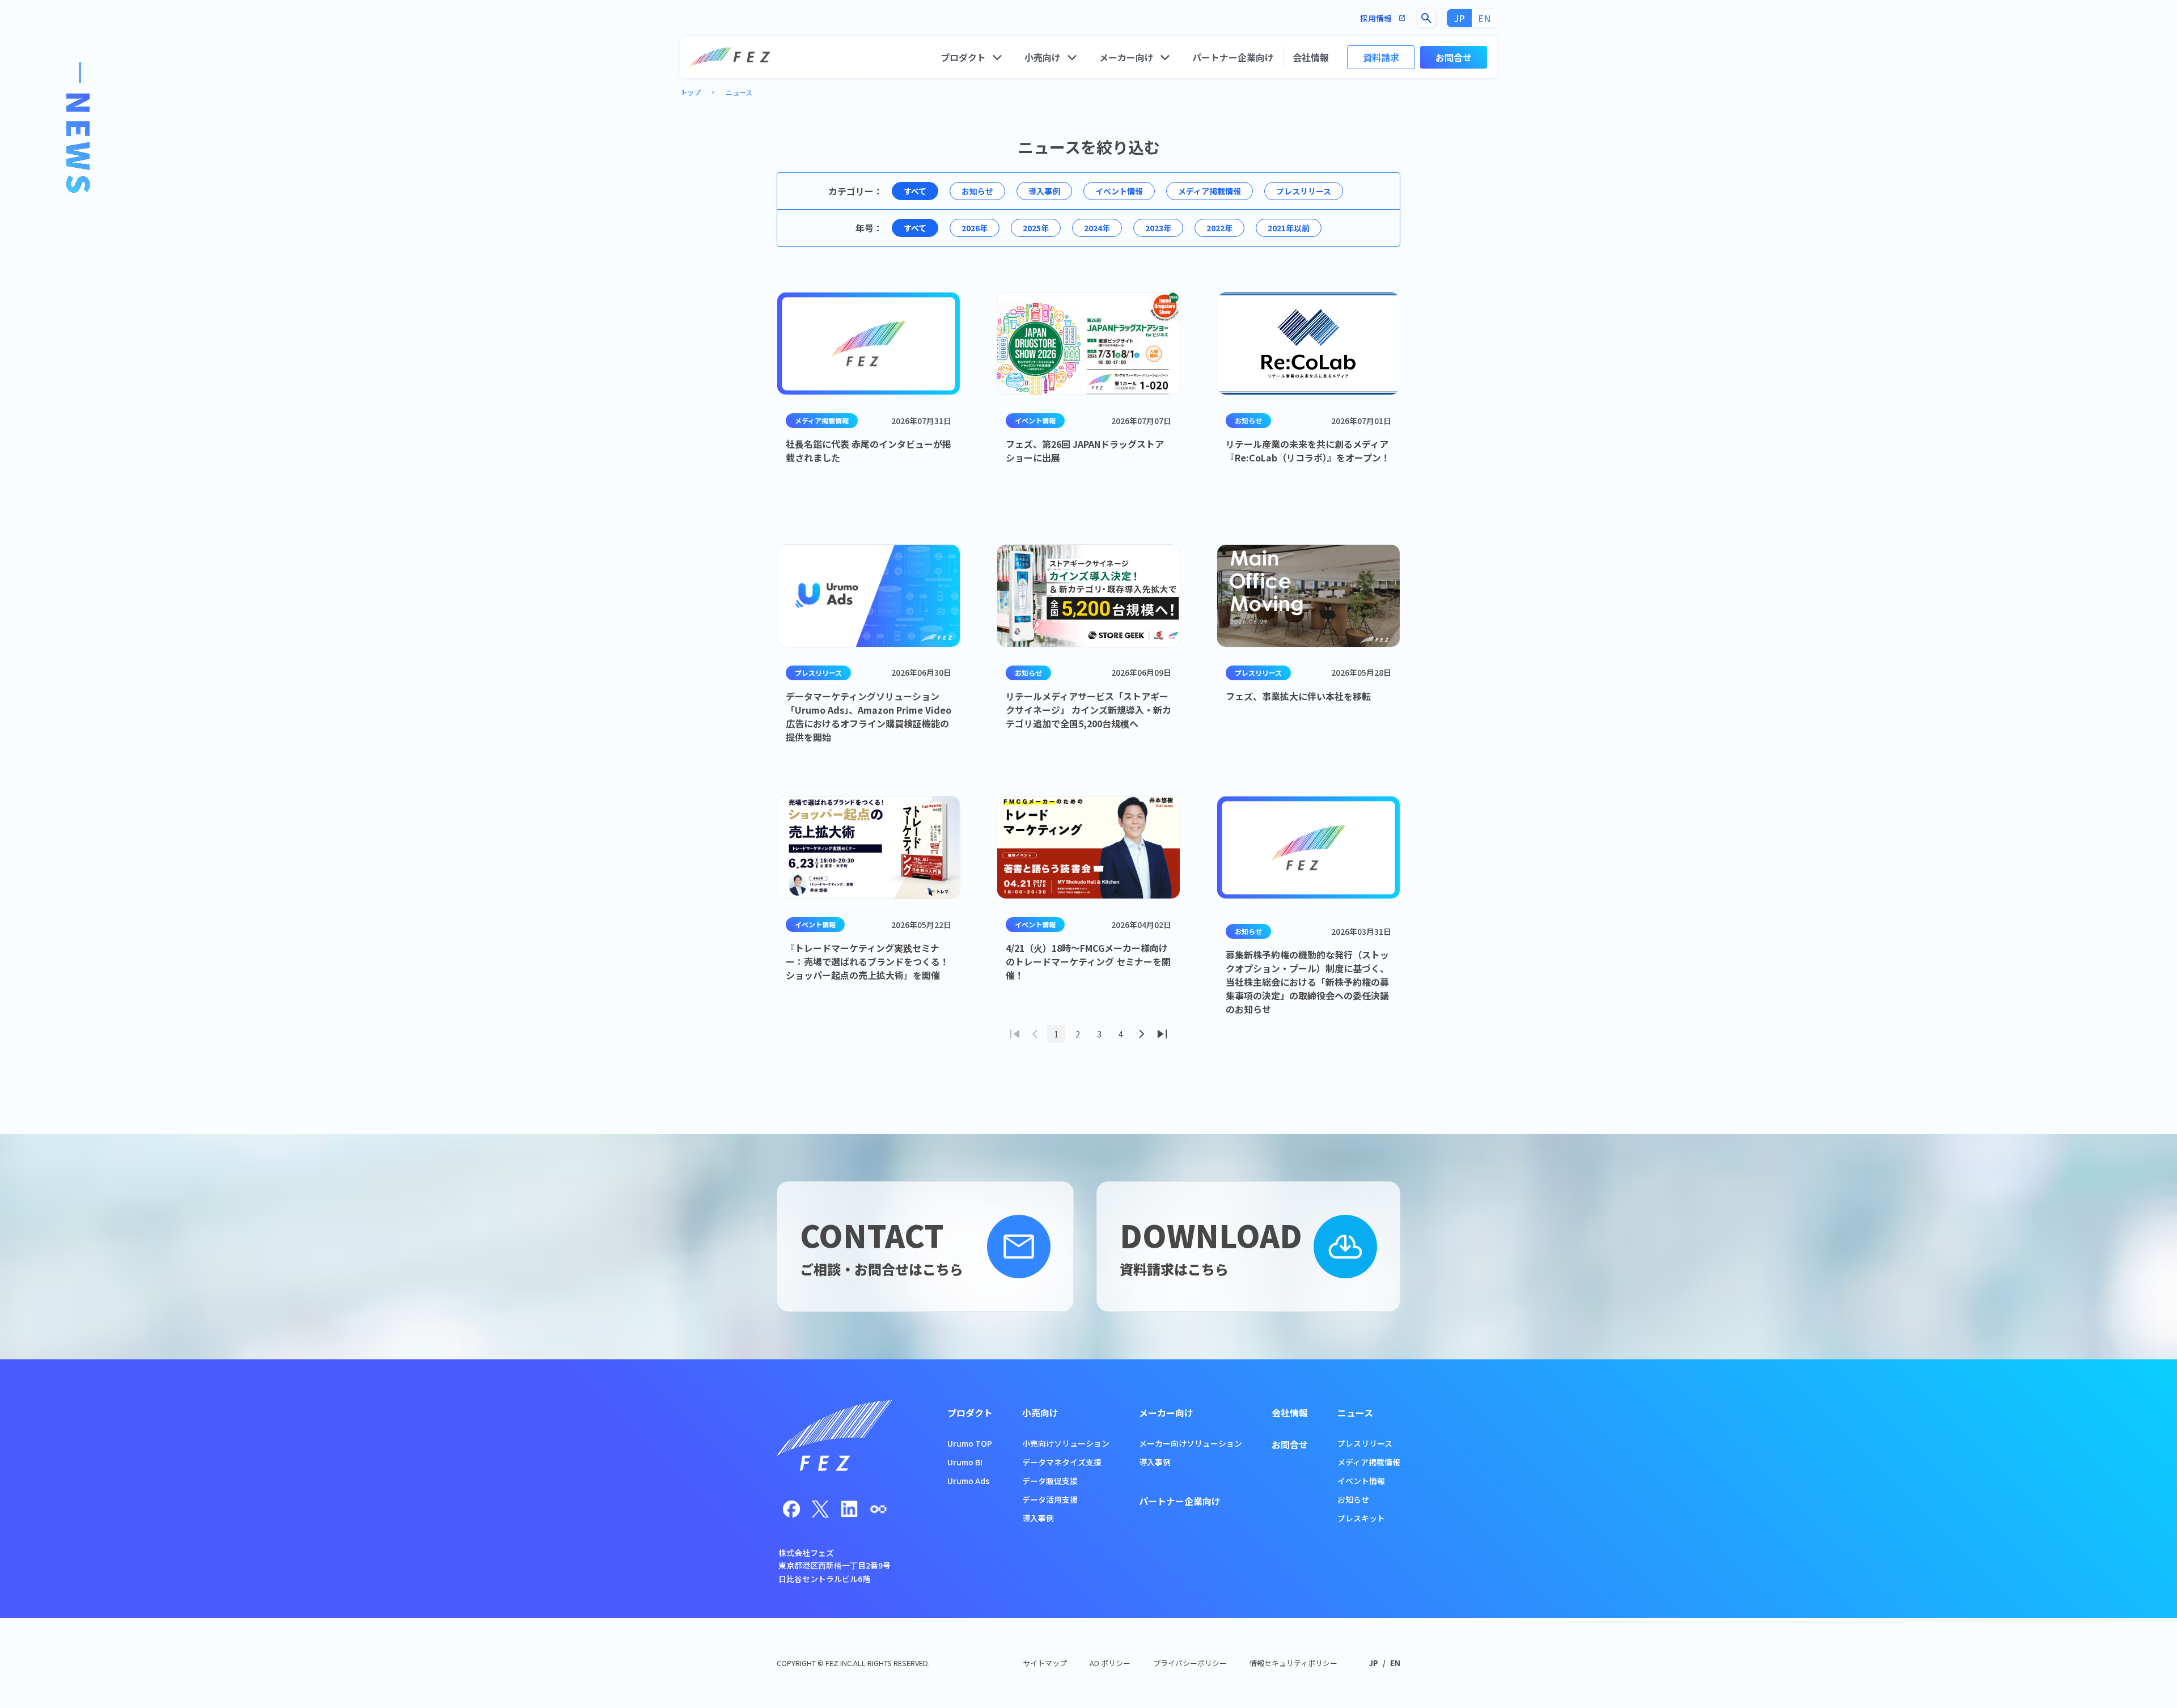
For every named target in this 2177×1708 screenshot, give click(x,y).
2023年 (1158, 228)
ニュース (739, 92)
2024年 (1097, 228)
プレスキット (1361, 1518)
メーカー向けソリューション (1191, 1443)
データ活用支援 (1050, 1499)
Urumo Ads (968, 1481)
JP (1460, 18)
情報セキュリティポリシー (1293, 1663)
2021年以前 (1289, 228)
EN (1484, 18)
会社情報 (1311, 57)
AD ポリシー (1110, 1663)
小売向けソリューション (1066, 1443)
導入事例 (1044, 191)
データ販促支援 (1050, 1481)
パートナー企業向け (1233, 57)
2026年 (975, 228)
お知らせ (977, 191)
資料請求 (1381, 57)
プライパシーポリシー (1190, 1663)
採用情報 (1383, 18)
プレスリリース (1304, 191)
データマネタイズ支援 (1062, 1462)
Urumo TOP (970, 1443)
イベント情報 (1119, 191)
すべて (915, 191)
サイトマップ (1045, 1663)
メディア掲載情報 (1210, 191)
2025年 (1036, 228)
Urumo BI (965, 1462)
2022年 (1219, 228)
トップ (691, 92)
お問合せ (1454, 57)
